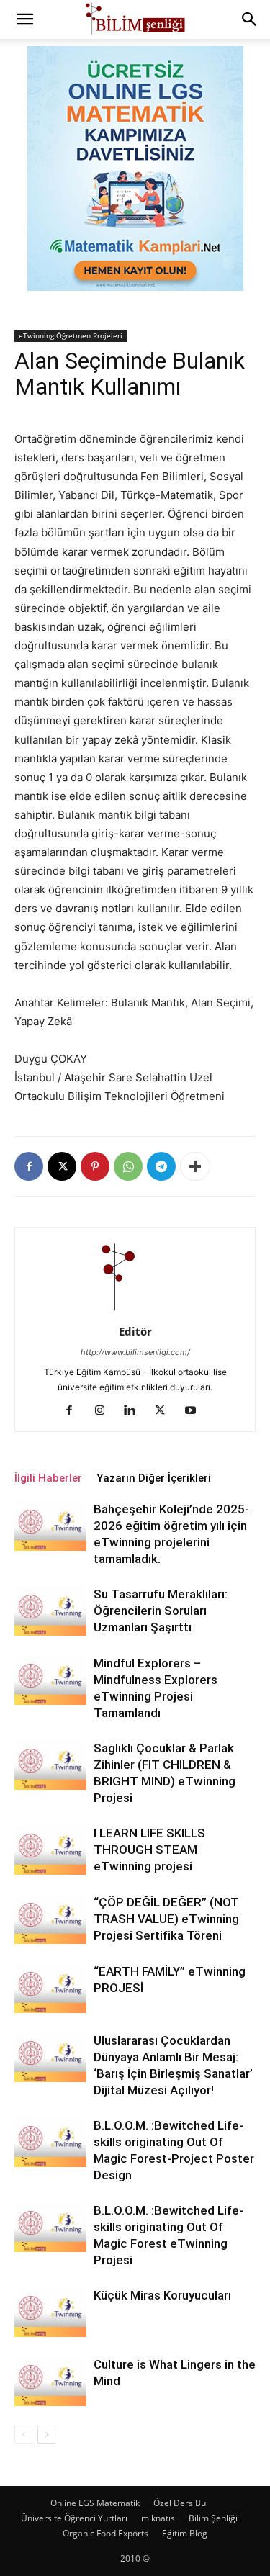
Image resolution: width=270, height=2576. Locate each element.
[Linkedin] (135, 1411)
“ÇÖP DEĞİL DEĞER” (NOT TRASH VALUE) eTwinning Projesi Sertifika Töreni (166, 1919)
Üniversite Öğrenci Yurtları (74, 2518)
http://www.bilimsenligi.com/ (135, 1352)
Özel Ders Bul (181, 2503)
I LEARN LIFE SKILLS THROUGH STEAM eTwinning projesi (149, 1850)
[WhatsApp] (128, 1166)
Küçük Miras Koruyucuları (162, 2295)
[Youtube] (195, 1411)
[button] (24, 19)
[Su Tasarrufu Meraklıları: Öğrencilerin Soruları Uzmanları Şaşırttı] (50, 1611)
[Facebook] (29, 1166)
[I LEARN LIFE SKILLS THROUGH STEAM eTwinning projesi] (50, 1850)
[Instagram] (105, 1411)
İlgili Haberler (48, 1478)
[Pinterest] (95, 1166)
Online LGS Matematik (95, 2503)
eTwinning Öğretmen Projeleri (71, 335)
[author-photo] (135, 1311)
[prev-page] (23, 2435)
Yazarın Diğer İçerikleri (154, 1478)
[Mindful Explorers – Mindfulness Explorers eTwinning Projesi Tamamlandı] (50, 1680)
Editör (135, 1331)
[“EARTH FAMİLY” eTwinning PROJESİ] (50, 1988)
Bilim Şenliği (213, 2518)
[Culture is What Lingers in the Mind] (50, 2381)
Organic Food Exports (105, 2533)
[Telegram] (161, 1166)
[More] (195, 1166)
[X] (62, 1166)
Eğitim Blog (185, 2533)
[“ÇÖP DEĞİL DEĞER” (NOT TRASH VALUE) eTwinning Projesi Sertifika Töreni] (50, 1919)
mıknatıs (158, 2518)
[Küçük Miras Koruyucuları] (50, 2312)
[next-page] (46, 2435)
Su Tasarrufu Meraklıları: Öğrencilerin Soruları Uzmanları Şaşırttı (161, 1611)
